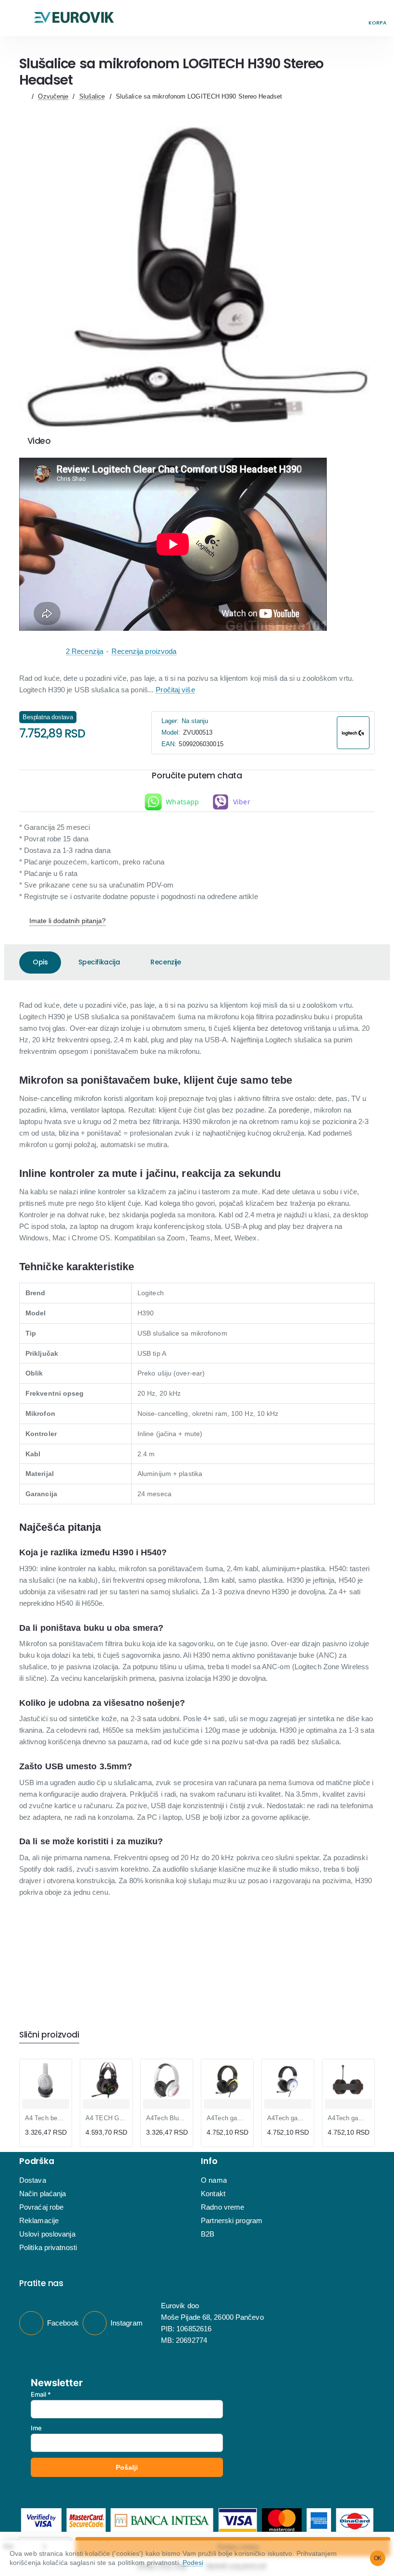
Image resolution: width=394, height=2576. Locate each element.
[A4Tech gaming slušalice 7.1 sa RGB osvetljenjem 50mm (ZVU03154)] (348, 2080)
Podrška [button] (37, 2161)
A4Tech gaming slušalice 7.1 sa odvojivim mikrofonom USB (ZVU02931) (288, 2118)
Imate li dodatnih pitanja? (68, 921)
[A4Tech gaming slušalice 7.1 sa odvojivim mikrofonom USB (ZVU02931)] (288, 2080)
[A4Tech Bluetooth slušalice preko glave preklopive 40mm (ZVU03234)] (167, 2080)
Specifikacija (99, 962)
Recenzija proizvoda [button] (144, 651)
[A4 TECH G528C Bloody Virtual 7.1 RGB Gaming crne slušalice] (106, 2080)
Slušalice (92, 96)
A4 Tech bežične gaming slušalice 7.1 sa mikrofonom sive (46, 2118)
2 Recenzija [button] (85, 651)
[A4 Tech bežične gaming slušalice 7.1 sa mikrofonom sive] (46, 2080)
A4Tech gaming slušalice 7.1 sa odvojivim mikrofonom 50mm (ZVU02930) (227, 2118)
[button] (17, 18)
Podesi (193, 2563)
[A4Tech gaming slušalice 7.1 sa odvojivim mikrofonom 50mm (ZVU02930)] (227, 2080)
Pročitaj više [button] (175, 690)
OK (378, 2558)
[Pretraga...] (356, 18)
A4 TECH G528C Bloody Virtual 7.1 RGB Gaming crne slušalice (106, 2118)
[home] (23, 96)
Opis (40, 962)
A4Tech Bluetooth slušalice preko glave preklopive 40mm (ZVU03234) (167, 2118)
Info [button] (209, 2161)
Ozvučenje (53, 96)
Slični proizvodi (49, 2035)
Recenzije (166, 962)
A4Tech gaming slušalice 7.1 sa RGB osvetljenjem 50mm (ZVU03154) (348, 2118)
